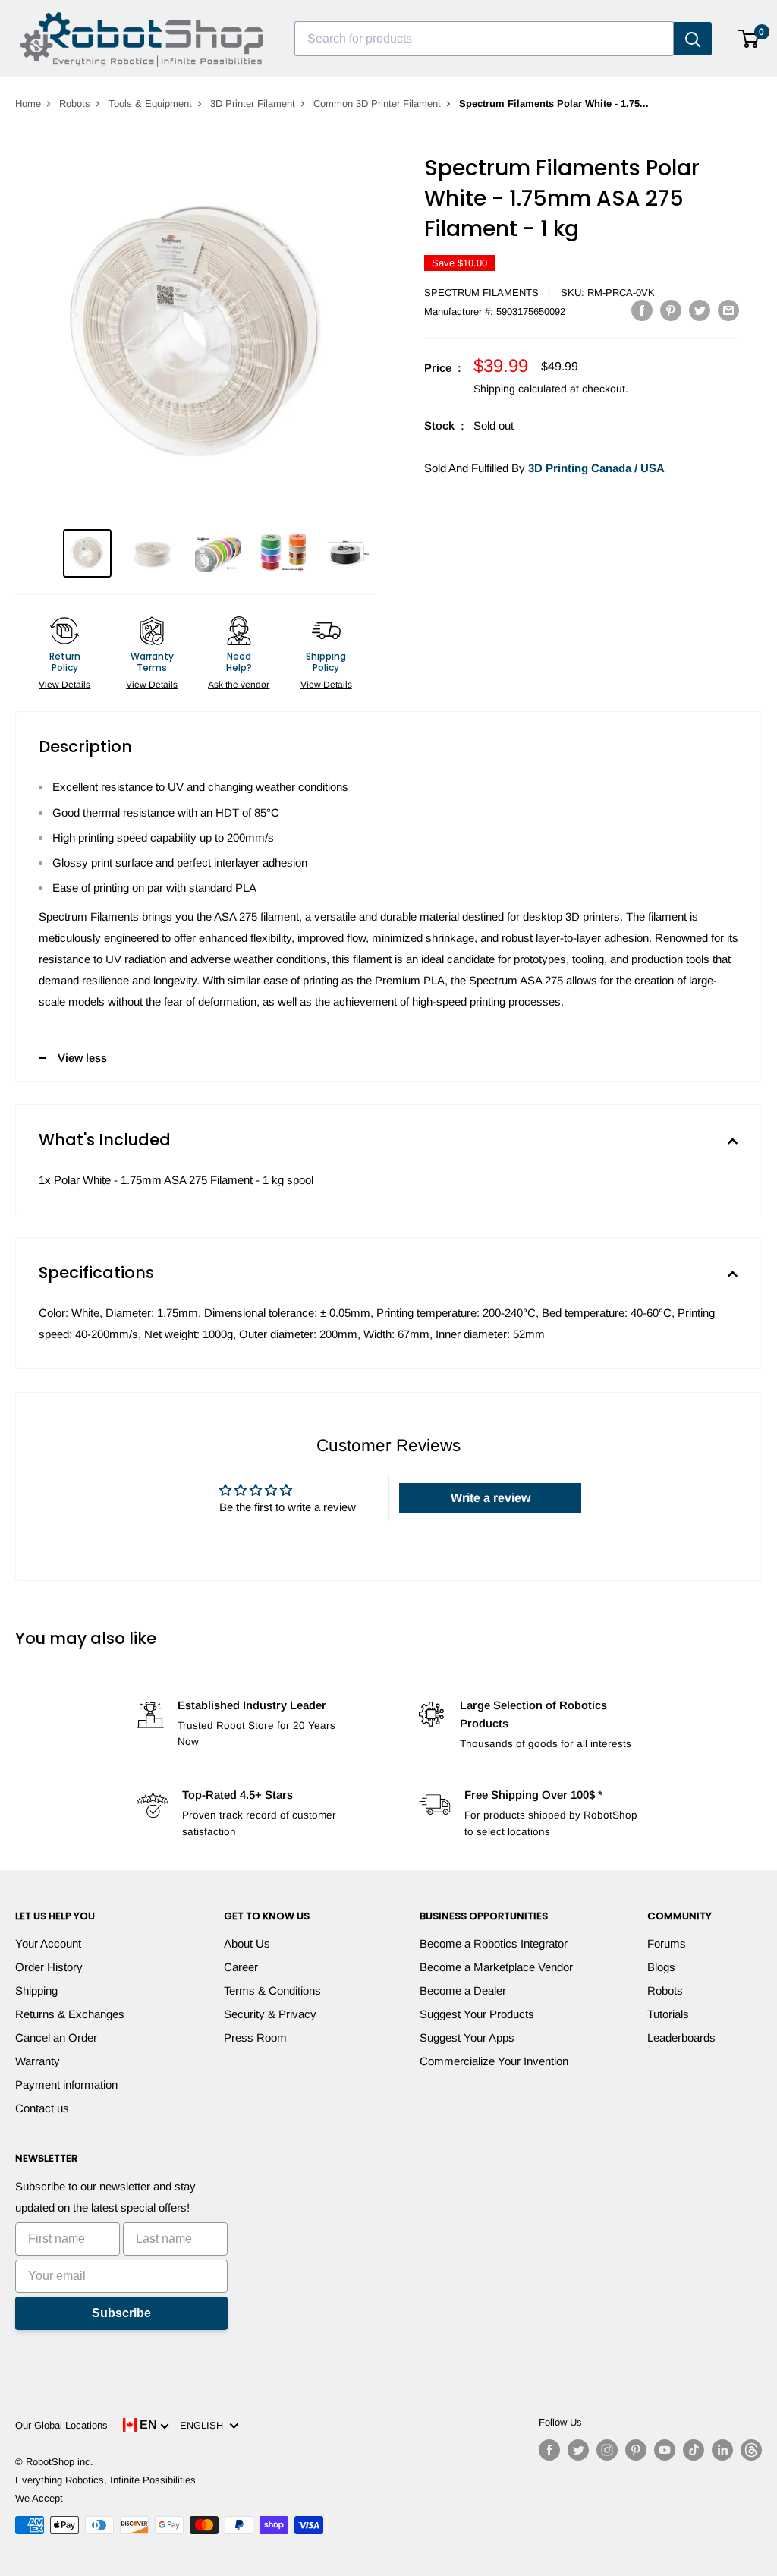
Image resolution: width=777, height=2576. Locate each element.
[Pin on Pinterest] (671, 310)
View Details (64, 685)
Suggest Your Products (477, 2014)
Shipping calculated (520, 389)
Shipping (36, 1990)
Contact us (42, 2108)
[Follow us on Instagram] (607, 2450)
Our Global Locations (61, 2425)
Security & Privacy (270, 2014)
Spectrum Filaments (481, 293)
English (204, 2425)
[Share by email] (728, 310)
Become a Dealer (463, 1990)
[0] (749, 39)
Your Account (48, 1943)
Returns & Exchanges (70, 2014)
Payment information (66, 2085)
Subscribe (121, 2313)
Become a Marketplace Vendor (496, 1967)
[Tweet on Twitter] (700, 310)
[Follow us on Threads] (751, 2450)
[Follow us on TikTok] (694, 2450)
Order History (49, 1967)
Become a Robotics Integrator (494, 1943)
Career (241, 1967)
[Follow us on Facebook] (549, 2450)
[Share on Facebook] (642, 310)
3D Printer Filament (253, 104)
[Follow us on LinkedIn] (722, 2450)
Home (28, 104)
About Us (247, 1943)
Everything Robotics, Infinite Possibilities (105, 2480)
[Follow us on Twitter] (578, 2450)
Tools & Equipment (150, 104)
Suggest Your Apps (467, 2037)
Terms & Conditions (272, 1990)
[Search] (693, 39)
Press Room (255, 2037)
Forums (667, 1943)
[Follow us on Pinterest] (636, 2450)
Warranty (38, 2061)
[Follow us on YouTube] (665, 2450)
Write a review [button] (491, 1498)
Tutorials (668, 2014)
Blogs (661, 1967)
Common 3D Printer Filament (377, 104)
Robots (75, 104)
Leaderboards (681, 2037)
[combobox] (484, 39)
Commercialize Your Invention (494, 2061)
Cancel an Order (56, 2037)
